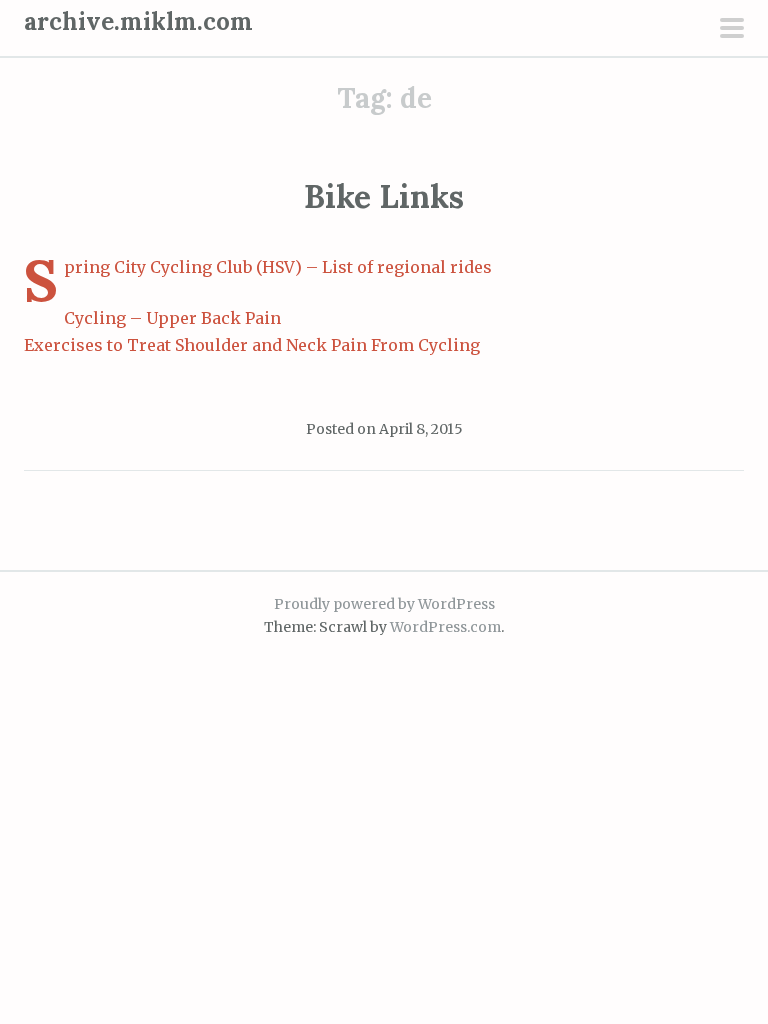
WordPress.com (445, 627)
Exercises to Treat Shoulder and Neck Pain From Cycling (252, 345)
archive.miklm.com (138, 21)
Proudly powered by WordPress (384, 604)
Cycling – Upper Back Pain (172, 318)
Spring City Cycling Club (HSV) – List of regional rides (278, 267)
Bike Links (384, 196)
